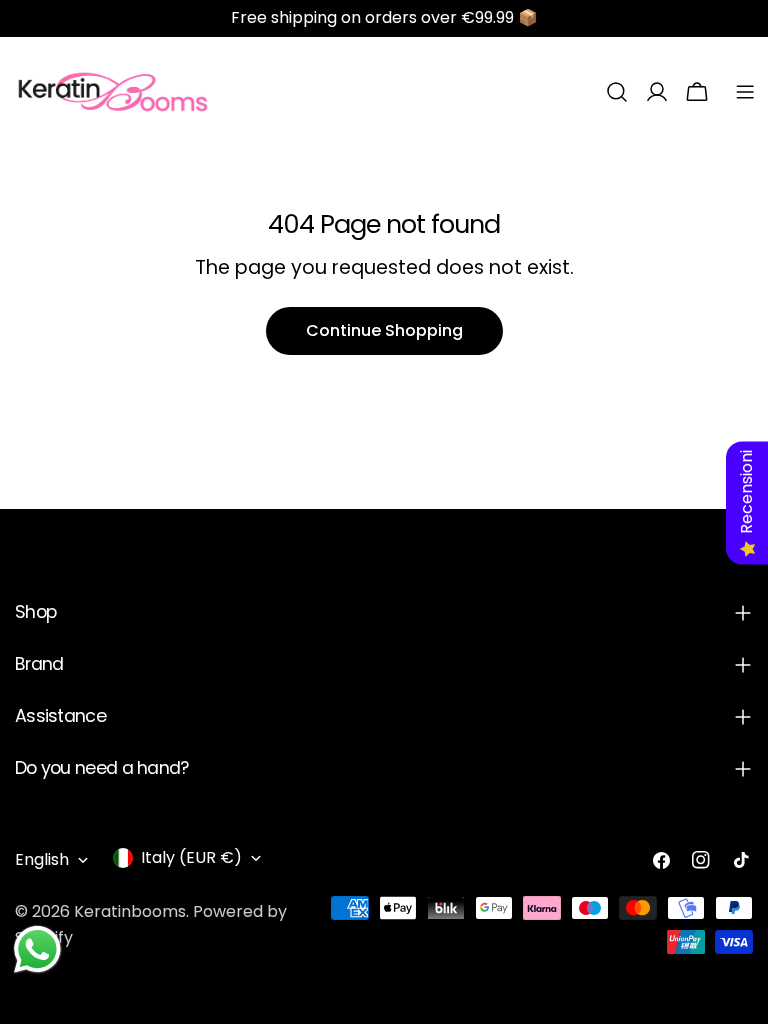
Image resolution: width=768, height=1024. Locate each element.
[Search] (617, 92)
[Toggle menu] (745, 92)
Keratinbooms (130, 911)
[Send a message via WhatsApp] (37, 949)
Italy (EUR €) (191, 857)
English (42, 859)
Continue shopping (384, 330)
